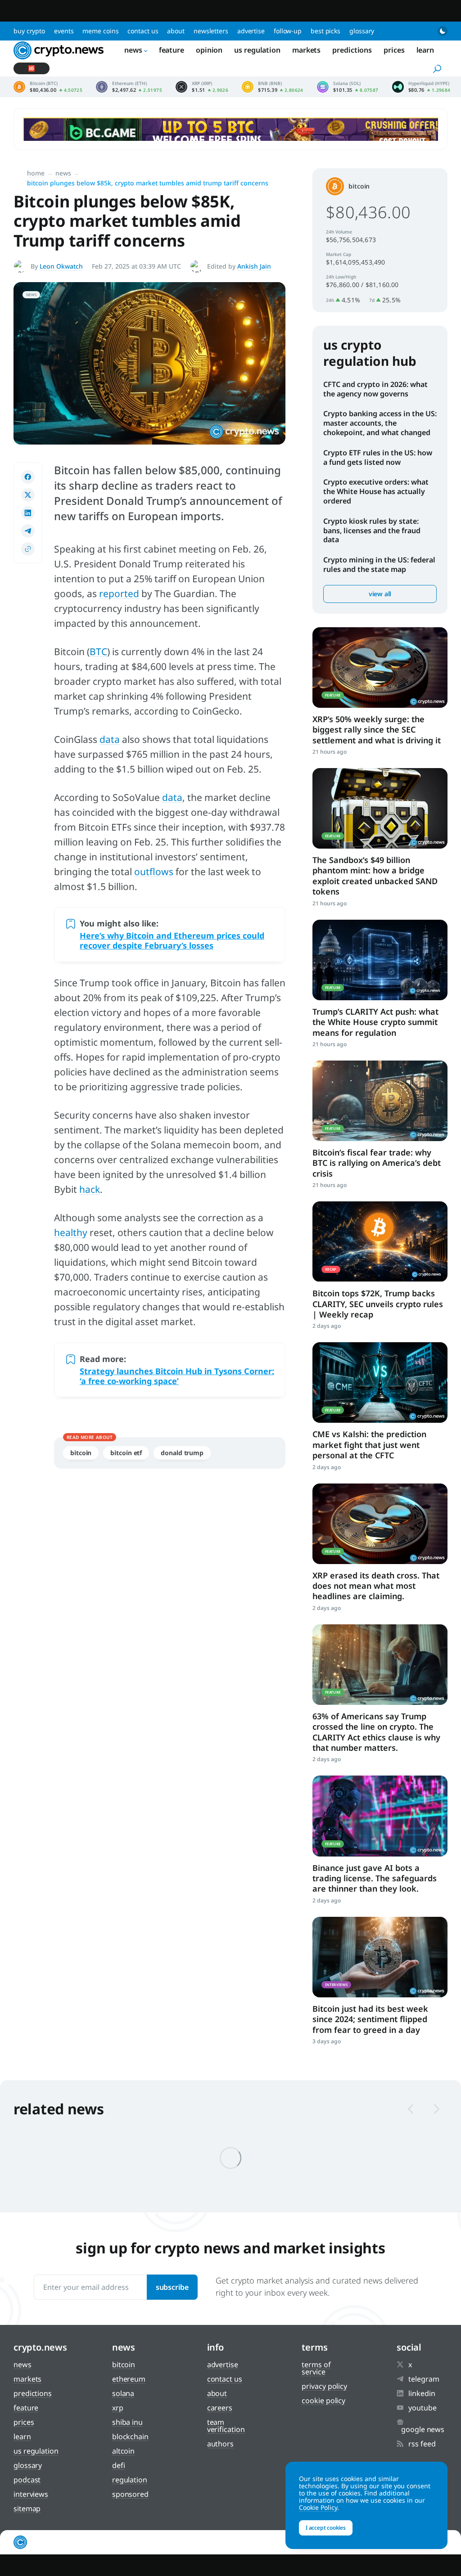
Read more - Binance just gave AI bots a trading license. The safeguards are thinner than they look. (380, 1816)
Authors (220, 2444)
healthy (71, 1232)
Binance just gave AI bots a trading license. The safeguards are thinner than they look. (375, 1878)
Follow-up (288, 31)
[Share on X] (28, 495)
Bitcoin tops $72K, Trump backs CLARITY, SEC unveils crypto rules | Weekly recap (378, 1304)
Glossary (362, 31)
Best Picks (325, 31)
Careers (220, 2408)
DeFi (119, 2465)
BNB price (273, 87)
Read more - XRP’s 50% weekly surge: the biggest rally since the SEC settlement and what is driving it (380, 668)
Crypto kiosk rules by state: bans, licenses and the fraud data (372, 530)
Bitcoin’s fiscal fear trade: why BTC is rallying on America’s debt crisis (377, 1163)
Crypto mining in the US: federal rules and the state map (379, 564)
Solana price (348, 87)
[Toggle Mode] (443, 31)
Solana (123, 2393)
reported (119, 593)
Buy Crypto (29, 31)
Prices (394, 50)
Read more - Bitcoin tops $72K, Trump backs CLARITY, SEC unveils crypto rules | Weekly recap (380, 1242)
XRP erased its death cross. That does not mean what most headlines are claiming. (376, 1586)
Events (64, 31)
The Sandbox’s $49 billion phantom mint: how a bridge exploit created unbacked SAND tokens (375, 876)
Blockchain (130, 2437)
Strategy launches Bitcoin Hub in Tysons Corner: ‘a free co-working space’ (177, 1376)
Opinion (209, 50)
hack (90, 1189)
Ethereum (129, 2379)
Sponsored (130, 2494)
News (133, 50)
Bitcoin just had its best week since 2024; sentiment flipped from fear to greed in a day (370, 2019)
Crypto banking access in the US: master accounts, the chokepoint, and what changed (380, 423)
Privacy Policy (324, 2386)
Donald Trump (182, 1453)
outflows (154, 872)
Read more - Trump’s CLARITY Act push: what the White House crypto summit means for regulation (380, 960)
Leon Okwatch (61, 266)
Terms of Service (316, 2368)
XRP (118, 2408)
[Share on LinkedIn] (28, 513)
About (176, 31)
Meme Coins (100, 31)
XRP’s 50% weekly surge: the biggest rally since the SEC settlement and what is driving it (377, 730)
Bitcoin (81, 1453)
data (110, 739)
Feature (172, 50)
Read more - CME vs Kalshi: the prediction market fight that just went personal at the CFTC (380, 1382)
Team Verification (226, 2426)
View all (380, 594)
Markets (306, 50)
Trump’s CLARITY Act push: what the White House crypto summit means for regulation (375, 1022)
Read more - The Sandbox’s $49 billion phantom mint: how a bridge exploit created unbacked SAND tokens (380, 808)
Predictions (352, 50)
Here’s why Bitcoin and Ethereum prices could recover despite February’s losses (172, 940)
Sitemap (27, 2509)
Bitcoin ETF (126, 1453)
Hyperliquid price (421, 87)
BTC (98, 652)
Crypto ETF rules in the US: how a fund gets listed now (378, 457)
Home (36, 173)
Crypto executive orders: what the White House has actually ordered (376, 491)
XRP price (202, 87)
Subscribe (172, 2287)
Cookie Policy (323, 2401)
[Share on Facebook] (28, 477)
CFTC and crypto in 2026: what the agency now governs (375, 389)
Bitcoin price (48, 87)
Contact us (143, 31)
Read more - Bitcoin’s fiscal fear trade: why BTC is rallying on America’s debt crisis (380, 1101)
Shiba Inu (127, 2422)
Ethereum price (129, 87)
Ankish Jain (254, 266)
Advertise (251, 31)
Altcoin (123, 2451)
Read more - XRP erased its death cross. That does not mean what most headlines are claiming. (380, 1524)
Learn (425, 50)
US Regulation (257, 50)
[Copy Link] (28, 549)
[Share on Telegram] (28, 531)
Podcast (27, 2480)
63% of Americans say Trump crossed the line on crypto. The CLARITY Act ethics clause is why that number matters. (376, 1732)
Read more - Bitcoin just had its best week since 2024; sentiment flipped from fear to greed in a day (380, 1957)
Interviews (31, 2494)
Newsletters (211, 31)
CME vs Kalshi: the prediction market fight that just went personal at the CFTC (369, 1445)
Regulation (130, 2480)
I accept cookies (326, 2528)
